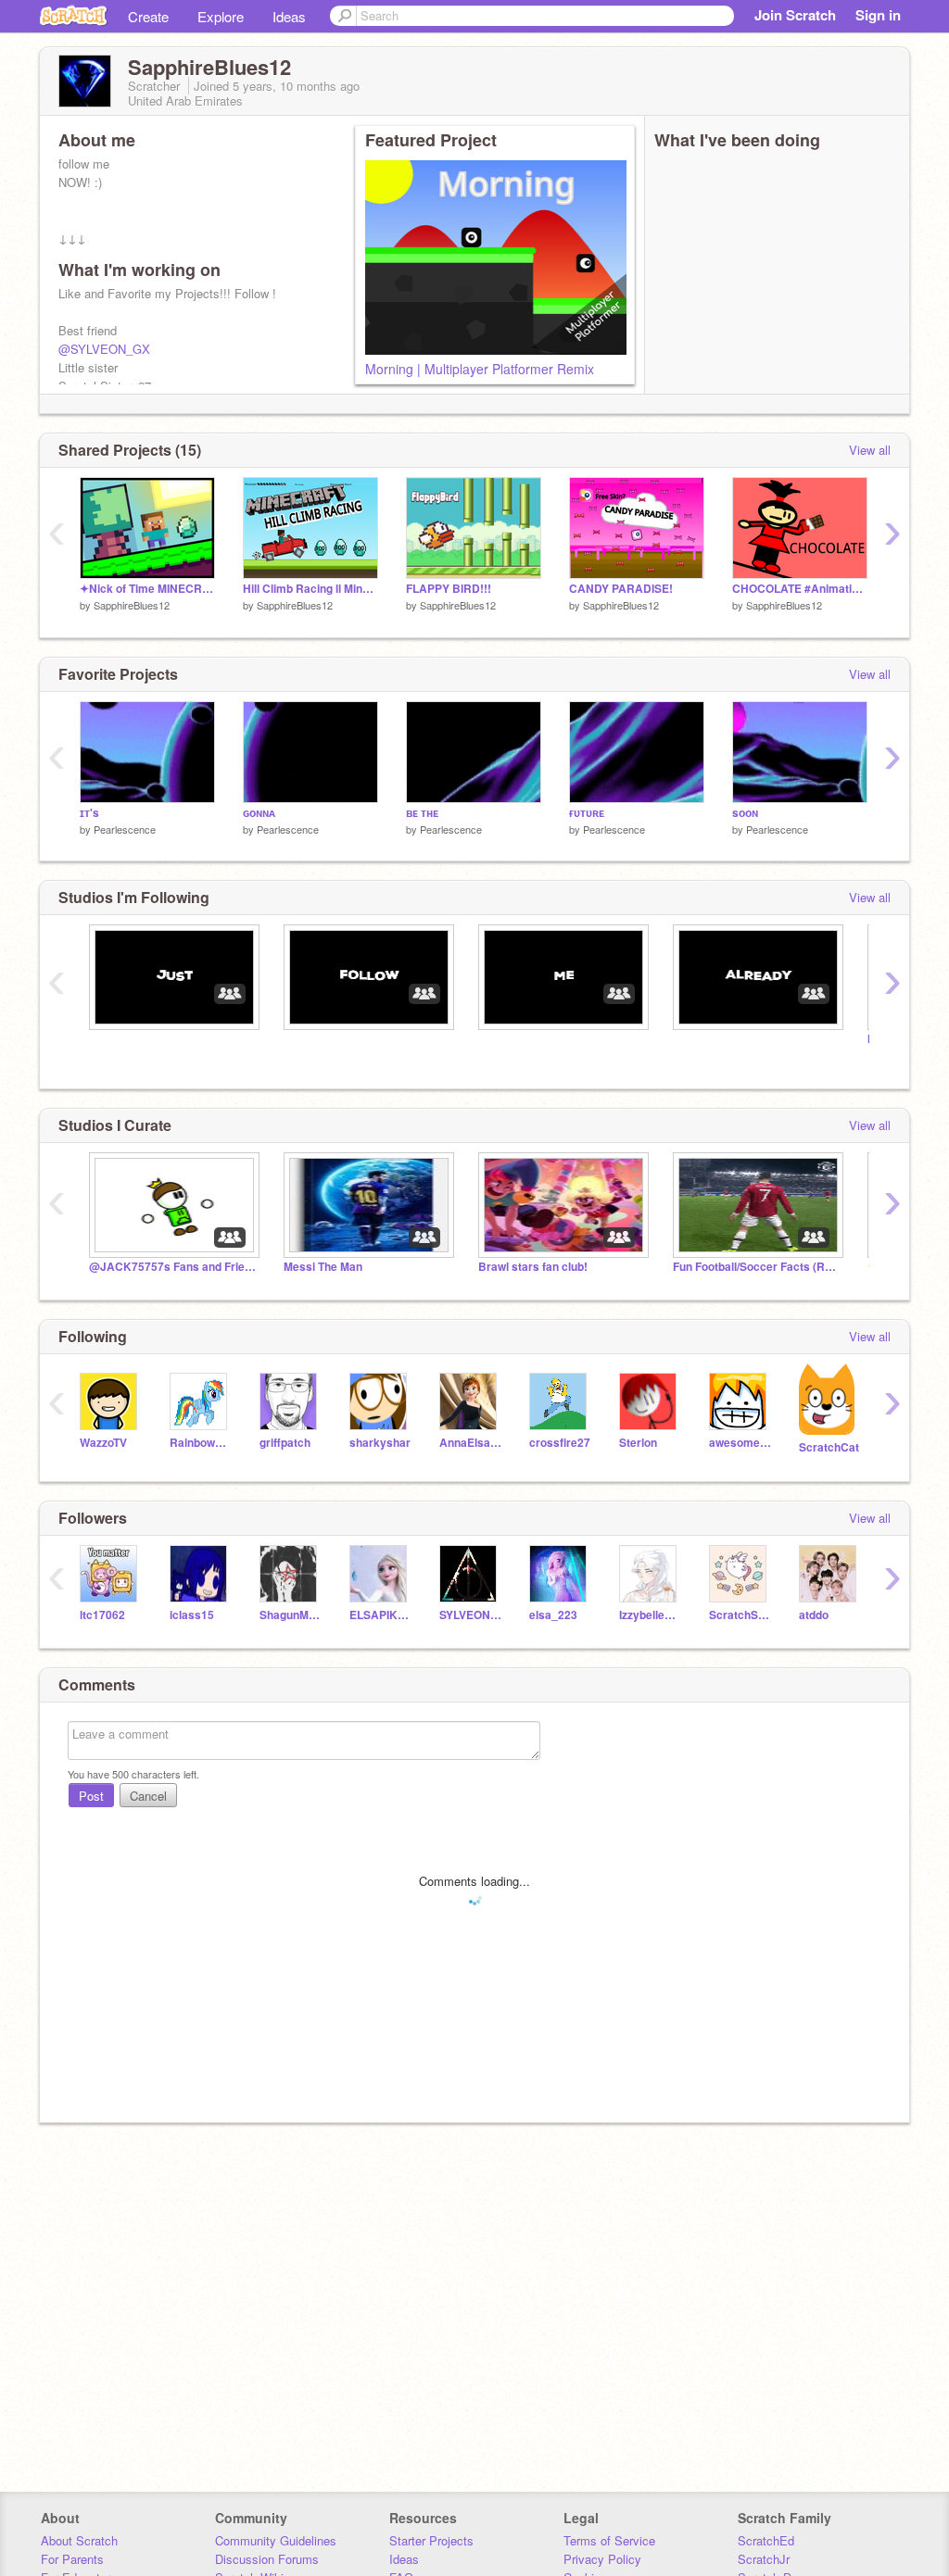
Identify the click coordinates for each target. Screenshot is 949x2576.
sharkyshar (380, 1443)
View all (870, 450)
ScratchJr (764, 2559)
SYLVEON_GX (470, 1615)
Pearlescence (125, 829)
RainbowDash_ (201, 1443)
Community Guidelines (276, 2540)
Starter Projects (431, 2540)
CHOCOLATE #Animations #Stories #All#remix (800, 589)
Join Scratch (795, 15)
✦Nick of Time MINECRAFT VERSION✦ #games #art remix (147, 589)
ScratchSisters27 (740, 1615)
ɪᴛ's (89, 813)
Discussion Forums (267, 2559)
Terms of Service (609, 2540)
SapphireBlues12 (132, 605)
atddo (814, 1615)
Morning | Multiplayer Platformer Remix (480, 369)
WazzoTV (103, 1443)
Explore (221, 16)
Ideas (289, 16)
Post (91, 1796)
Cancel (148, 1796)
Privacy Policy (602, 2559)
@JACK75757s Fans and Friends (172, 1267)
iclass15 (192, 1615)
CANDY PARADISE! (621, 589)
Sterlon (638, 1443)
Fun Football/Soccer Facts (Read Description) (756, 1267)
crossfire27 (560, 1443)
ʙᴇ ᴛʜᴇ (422, 813)
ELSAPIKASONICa (380, 1615)
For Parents (72, 2559)
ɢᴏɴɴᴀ (259, 813)
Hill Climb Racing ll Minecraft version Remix (310, 589)
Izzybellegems (650, 1615)
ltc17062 (102, 1615)
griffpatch (285, 1443)
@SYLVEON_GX (104, 349)
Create (148, 16)
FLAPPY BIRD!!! (449, 589)
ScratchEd (766, 2540)
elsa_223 (553, 1615)
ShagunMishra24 (291, 1615)
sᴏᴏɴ (745, 813)
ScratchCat (829, 1447)
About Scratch (79, 2540)
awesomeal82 (740, 1443)
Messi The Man (323, 1267)
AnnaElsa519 (470, 1443)
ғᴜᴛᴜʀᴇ (587, 813)
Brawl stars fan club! (533, 1267)
